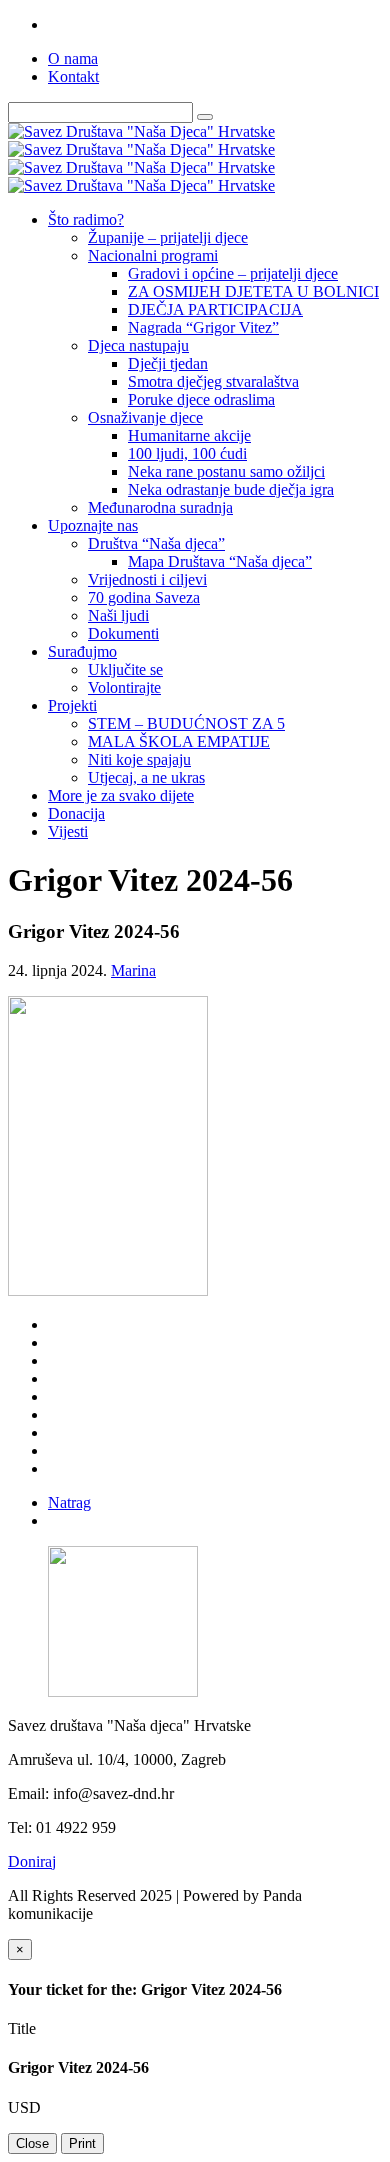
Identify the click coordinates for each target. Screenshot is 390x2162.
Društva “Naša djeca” (156, 543)
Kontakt (73, 76)
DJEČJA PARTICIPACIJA (215, 309)
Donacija (76, 813)
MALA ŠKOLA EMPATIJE (179, 741)
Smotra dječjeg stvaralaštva (213, 381)
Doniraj (32, 1861)
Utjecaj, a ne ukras (146, 777)
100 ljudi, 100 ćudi (187, 453)
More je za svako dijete (121, 795)
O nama (73, 58)
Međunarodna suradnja (160, 507)
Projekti (72, 705)
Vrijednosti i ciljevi (147, 579)
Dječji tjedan (168, 363)
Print (82, 2143)
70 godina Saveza (144, 597)
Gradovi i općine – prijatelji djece (233, 273)
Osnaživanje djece (145, 417)
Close (32, 2143)
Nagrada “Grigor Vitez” (203, 327)
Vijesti (68, 831)
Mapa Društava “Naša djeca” (220, 561)
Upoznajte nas (93, 525)
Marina (133, 970)
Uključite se (125, 669)
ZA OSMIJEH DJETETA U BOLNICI (253, 291)
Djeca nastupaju (138, 345)
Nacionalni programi (153, 255)
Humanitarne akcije (189, 435)
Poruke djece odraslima (201, 399)
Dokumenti (123, 633)
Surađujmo (82, 651)
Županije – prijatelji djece (168, 237)
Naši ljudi (118, 615)
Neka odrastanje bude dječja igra (231, 489)
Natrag (69, 1502)
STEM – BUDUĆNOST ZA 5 (186, 723)
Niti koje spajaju (139, 759)
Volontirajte (124, 687)
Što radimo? (86, 219)
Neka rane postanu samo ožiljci (226, 471)
